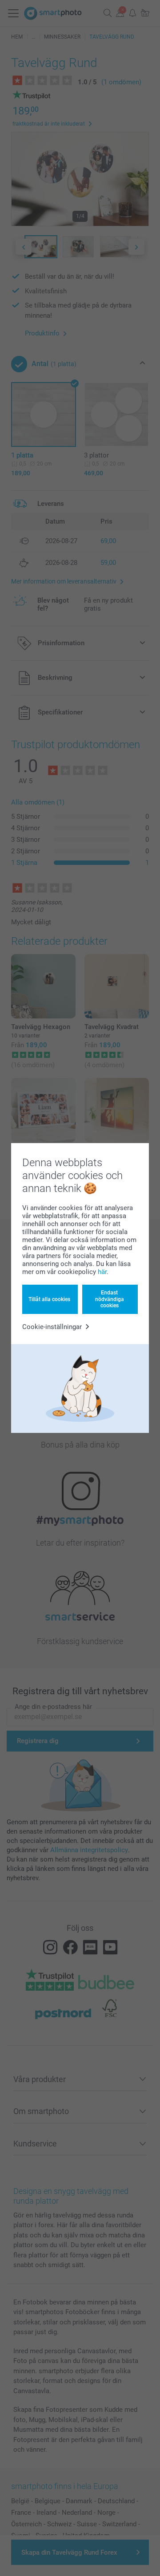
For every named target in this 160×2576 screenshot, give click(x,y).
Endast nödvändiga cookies (110, 1299)
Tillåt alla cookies (49, 1299)
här (102, 1272)
